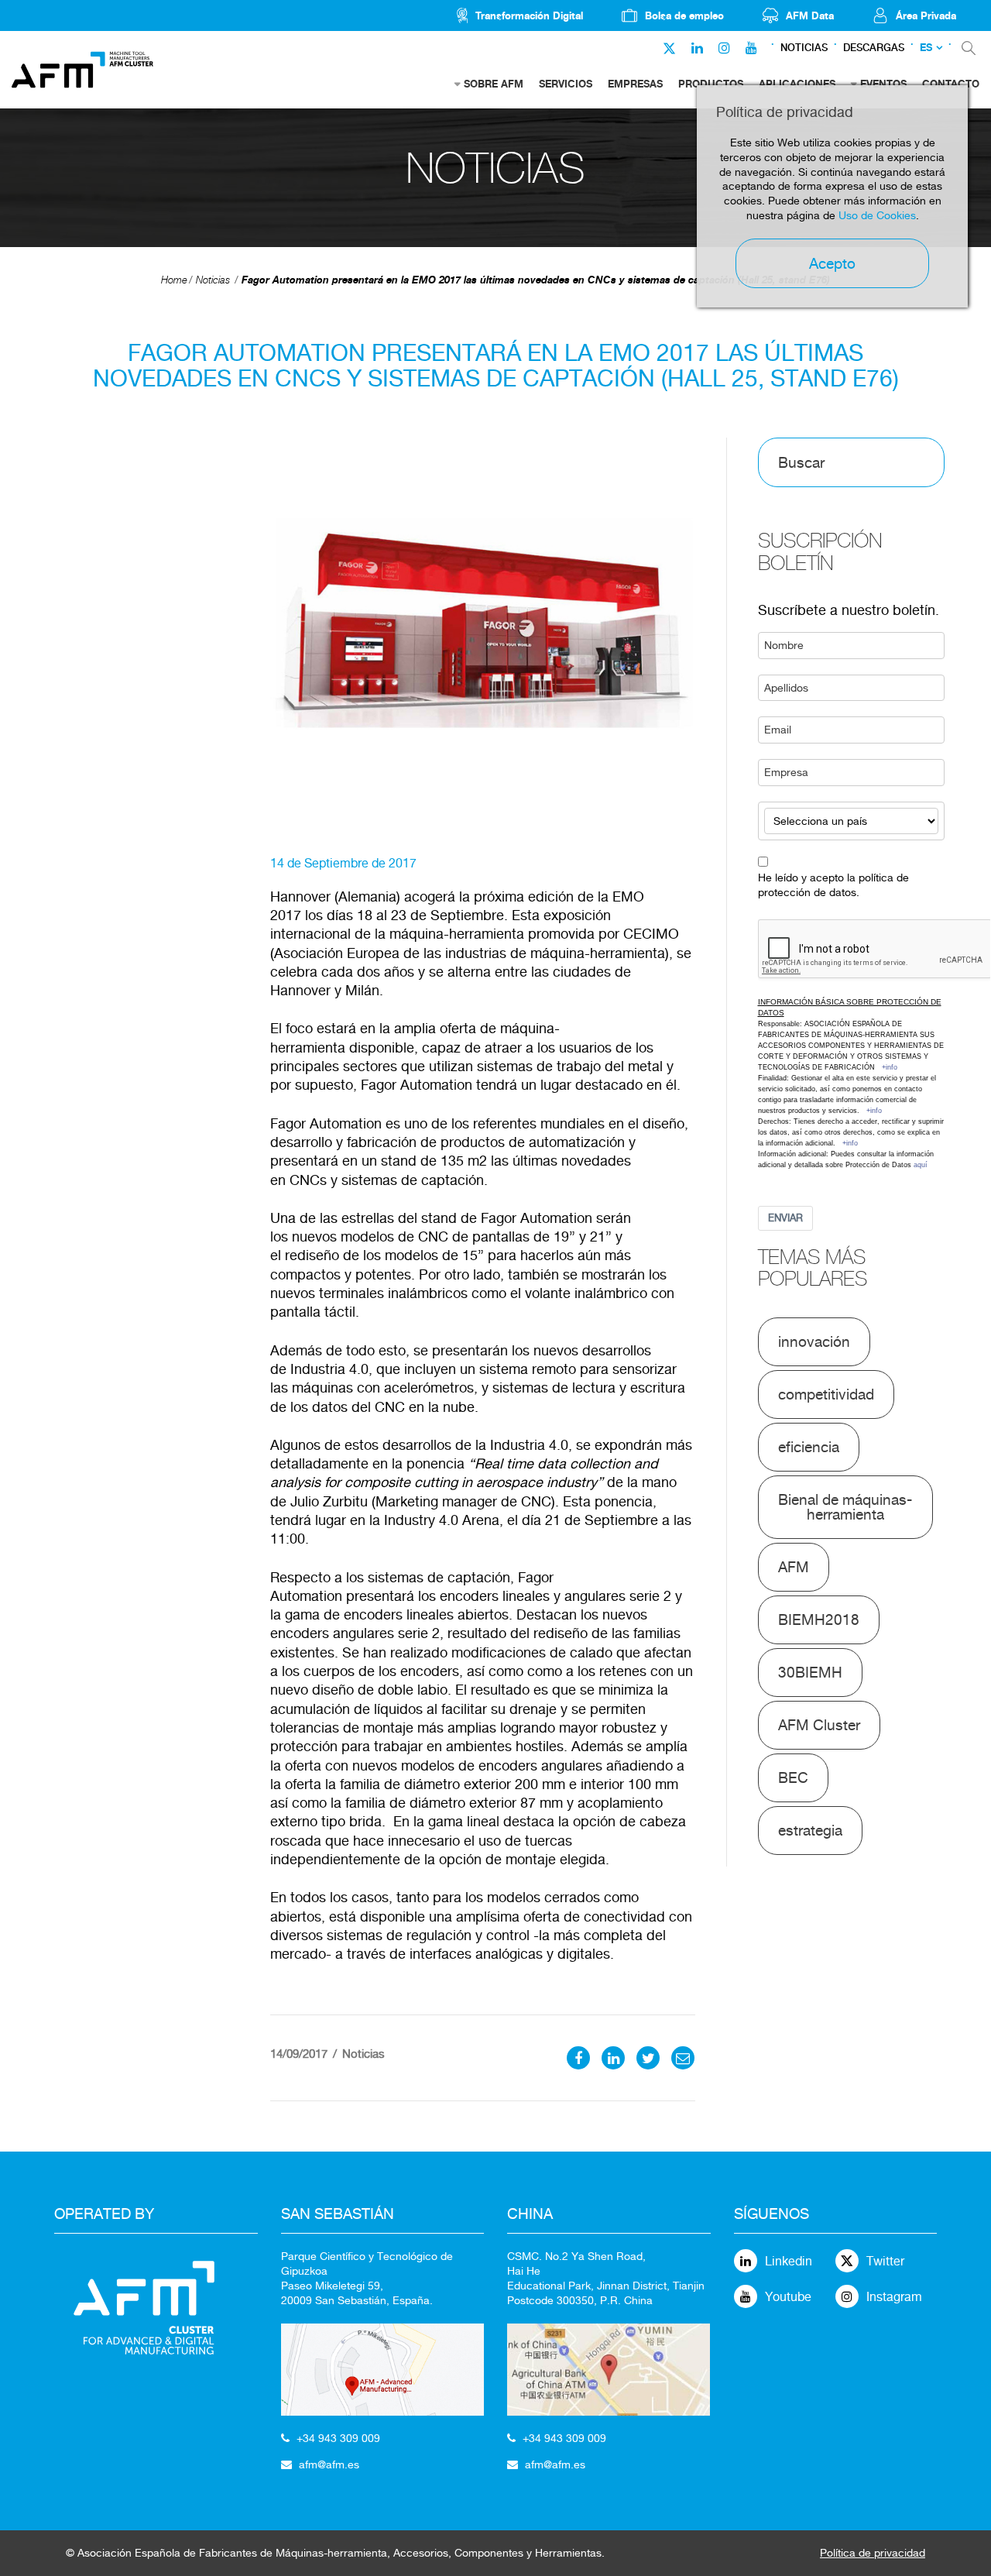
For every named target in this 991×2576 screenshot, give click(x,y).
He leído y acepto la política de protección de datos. (833, 885)
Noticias (804, 48)
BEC (793, 1777)
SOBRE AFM (494, 84)
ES (926, 48)
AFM (794, 1567)
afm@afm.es (329, 2464)
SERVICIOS (566, 84)
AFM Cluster (819, 1725)
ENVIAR (785, 1218)
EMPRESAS (635, 84)
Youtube (788, 2297)
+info (890, 1067)
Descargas (874, 48)
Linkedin (789, 2261)
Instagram (894, 2297)
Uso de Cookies (877, 215)
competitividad (826, 1394)
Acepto (832, 263)
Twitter (885, 2261)
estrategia (810, 1830)
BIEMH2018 (819, 1619)
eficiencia (809, 1447)
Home (174, 280)
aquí (921, 1165)
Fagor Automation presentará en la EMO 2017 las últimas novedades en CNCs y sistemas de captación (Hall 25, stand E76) (536, 280)
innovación (814, 1341)
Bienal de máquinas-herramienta (845, 1507)
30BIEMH (810, 1672)
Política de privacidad (873, 2553)
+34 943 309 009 (338, 2438)
